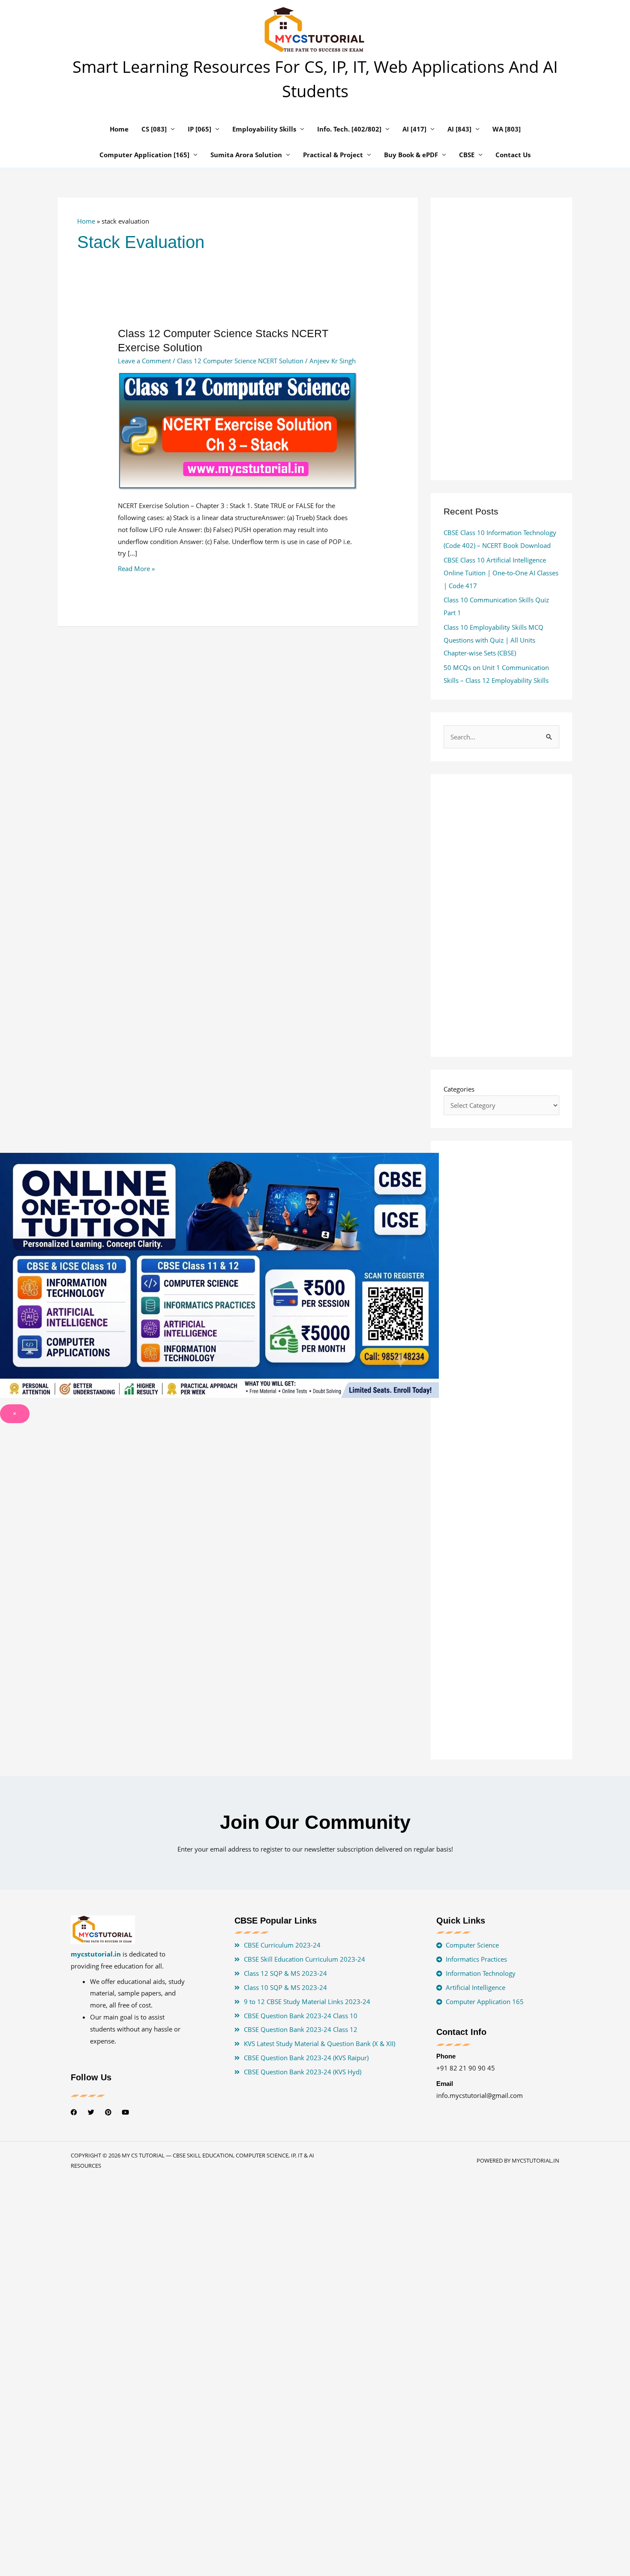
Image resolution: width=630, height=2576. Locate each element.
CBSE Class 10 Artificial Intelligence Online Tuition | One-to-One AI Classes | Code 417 (501, 573)
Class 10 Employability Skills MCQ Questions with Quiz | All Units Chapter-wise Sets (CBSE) (493, 640)
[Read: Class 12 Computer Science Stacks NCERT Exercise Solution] (238, 431)
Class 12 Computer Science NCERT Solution (240, 361)
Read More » (136, 568)
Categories (459, 1089)
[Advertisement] (238, 735)
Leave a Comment (144, 361)
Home (86, 221)
